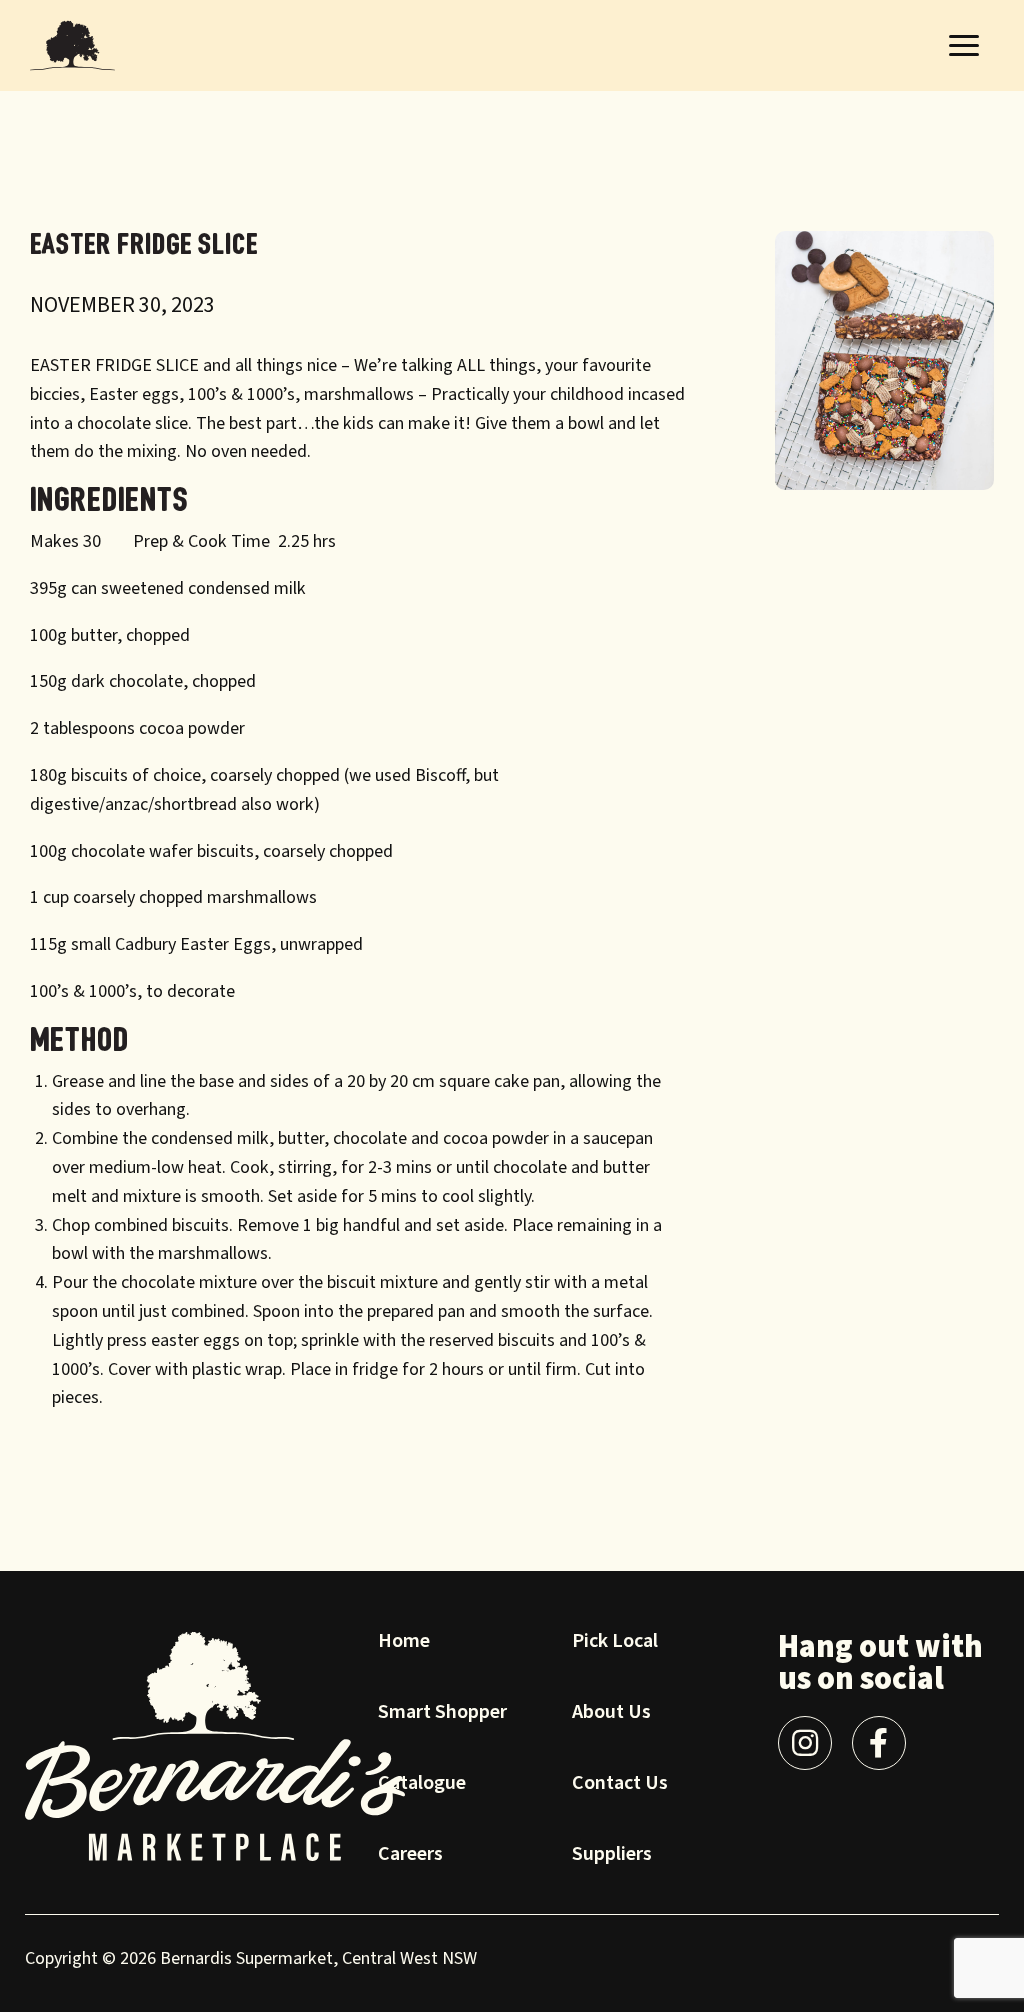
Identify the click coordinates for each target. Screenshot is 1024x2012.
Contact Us (620, 1785)
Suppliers (612, 1856)
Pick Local (615, 1643)
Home (404, 1643)
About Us (611, 1714)
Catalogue (422, 1785)
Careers (410, 1856)
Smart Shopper (442, 1714)
